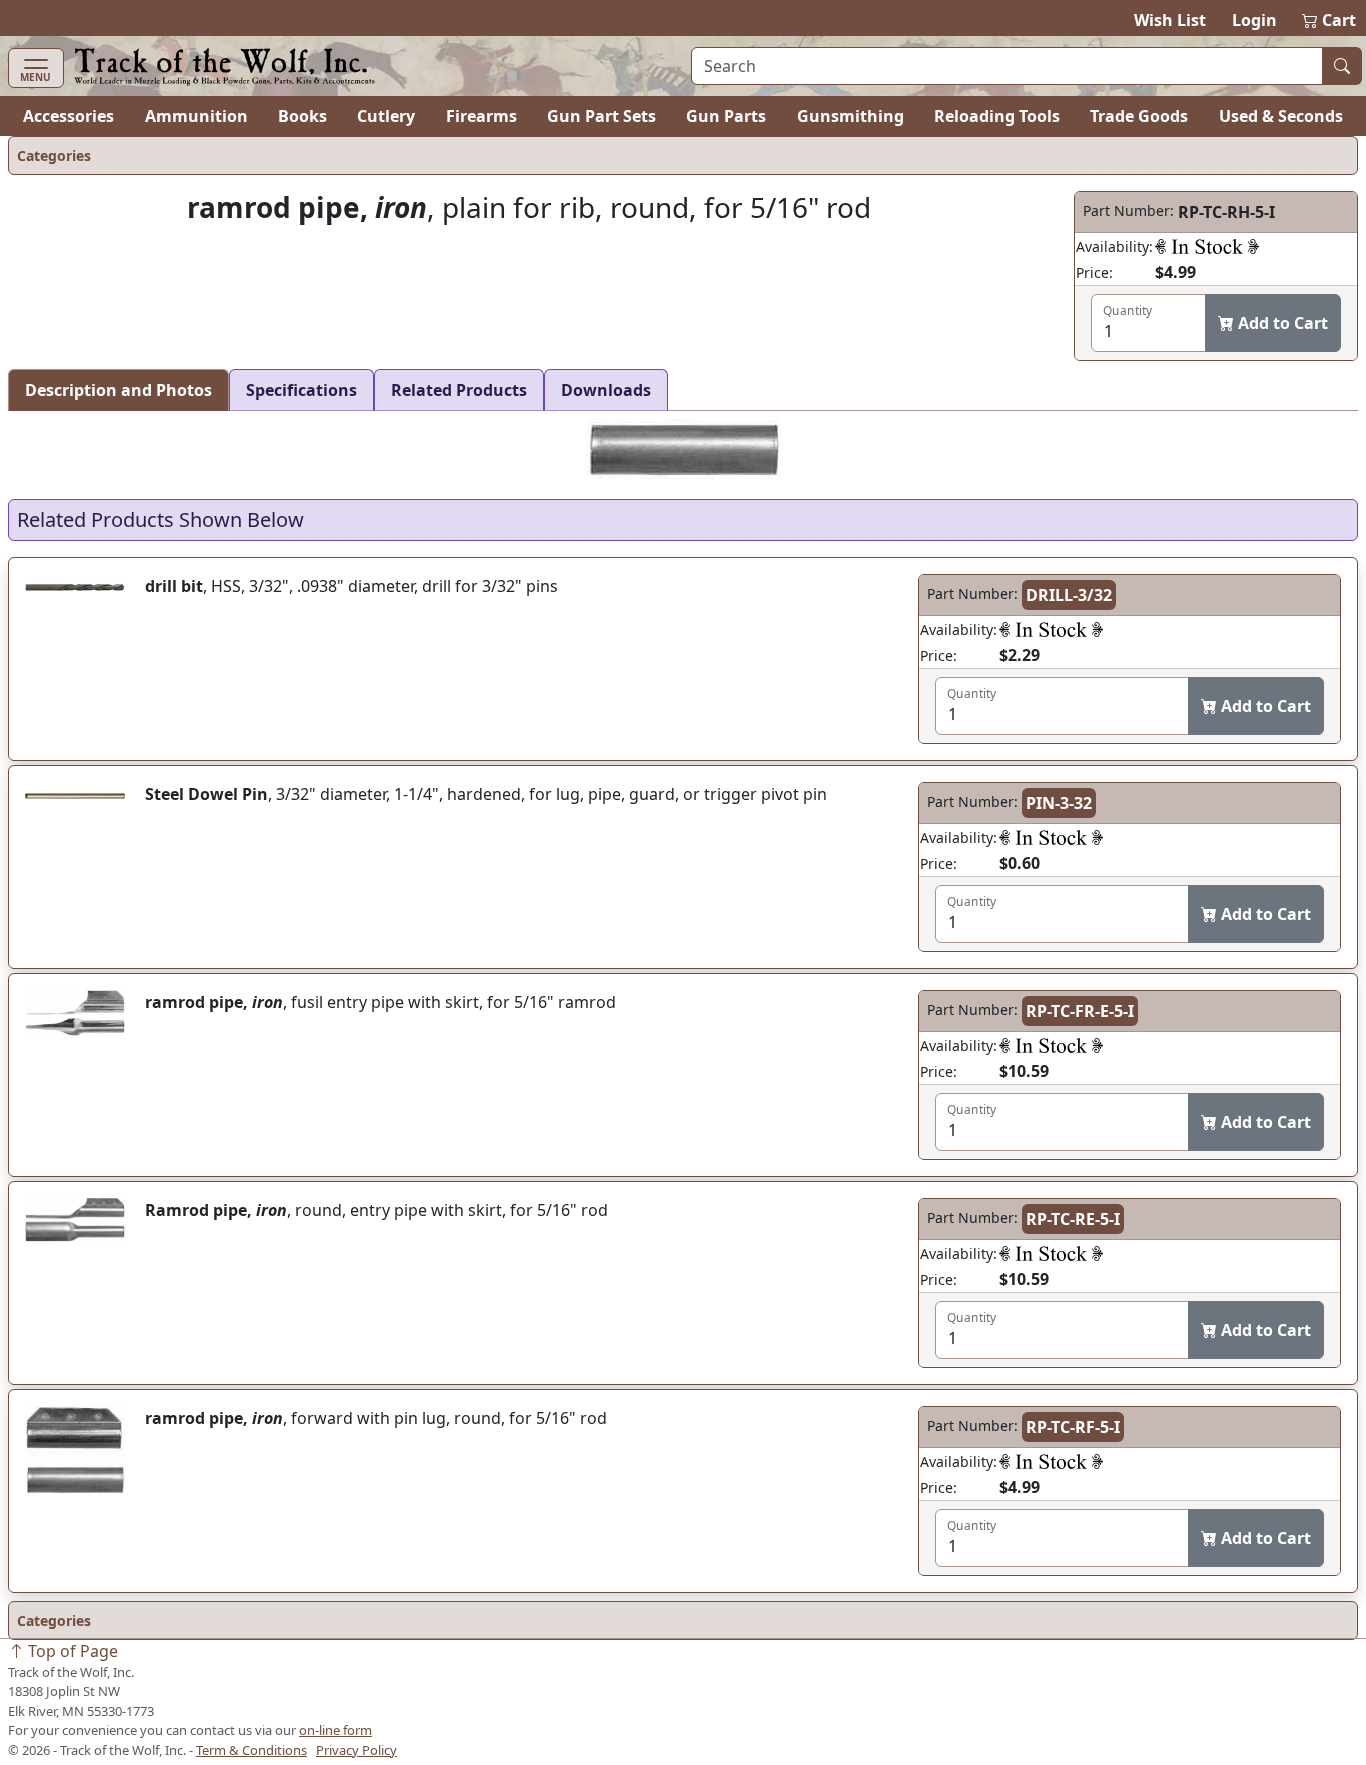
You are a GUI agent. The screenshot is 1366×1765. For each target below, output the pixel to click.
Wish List (1170, 20)
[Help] (1207, 246)
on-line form (335, 1730)
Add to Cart (1281, 323)
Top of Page (71, 1651)
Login (1254, 20)
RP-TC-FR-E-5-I (1080, 1011)
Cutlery (386, 116)
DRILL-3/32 (1069, 595)
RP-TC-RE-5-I (1073, 1219)
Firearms (481, 116)
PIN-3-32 (1059, 803)
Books (302, 116)
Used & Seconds (1281, 116)
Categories (54, 155)
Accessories (68, 116)
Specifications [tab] (301, 390)
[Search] (1342, 66)
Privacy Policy (356, 1750)
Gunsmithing (850, 116)
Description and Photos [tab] (118, 390)
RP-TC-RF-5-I (1073, 1427)
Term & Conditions (251, 1750)
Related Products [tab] (459, 390)
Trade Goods (1139, 116)
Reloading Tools (997, 116)
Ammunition (196, 116)
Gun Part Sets (601, 116)
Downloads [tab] (606, 390)
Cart (1330, 20)
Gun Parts (726, 116)
